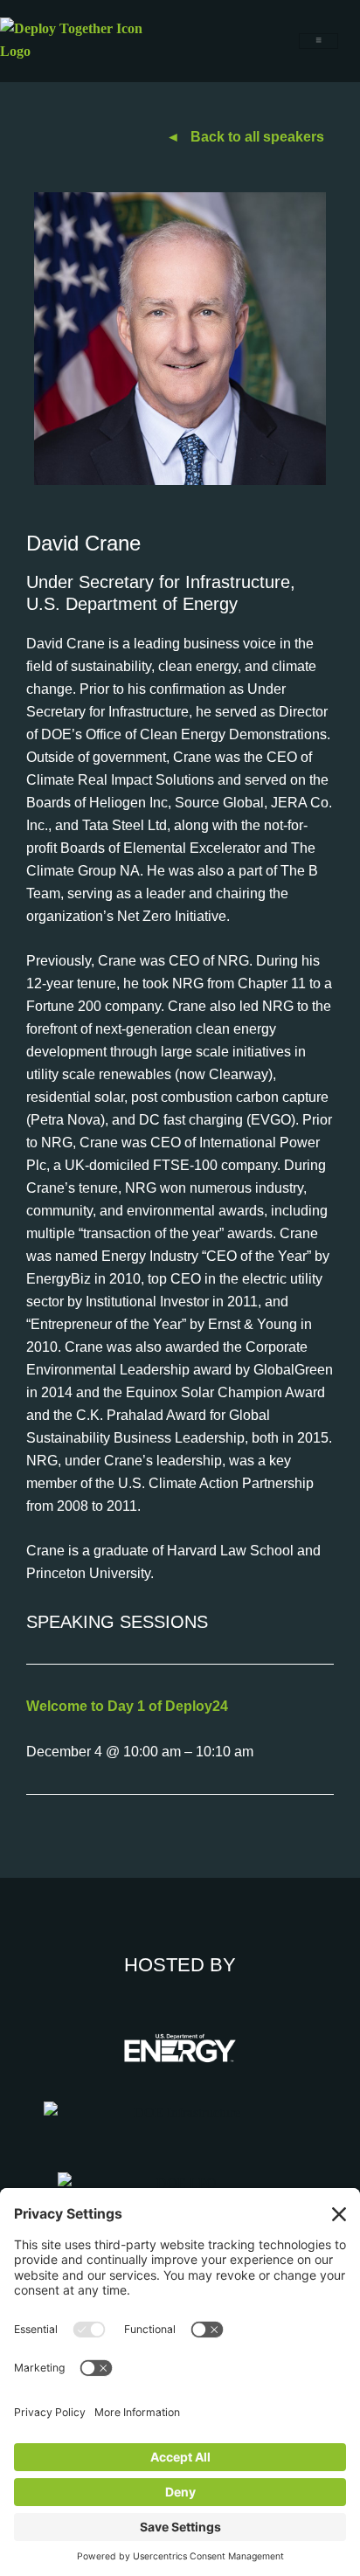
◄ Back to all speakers (245, 137)
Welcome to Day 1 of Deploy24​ (127, 1706)
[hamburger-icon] (318, 41)
